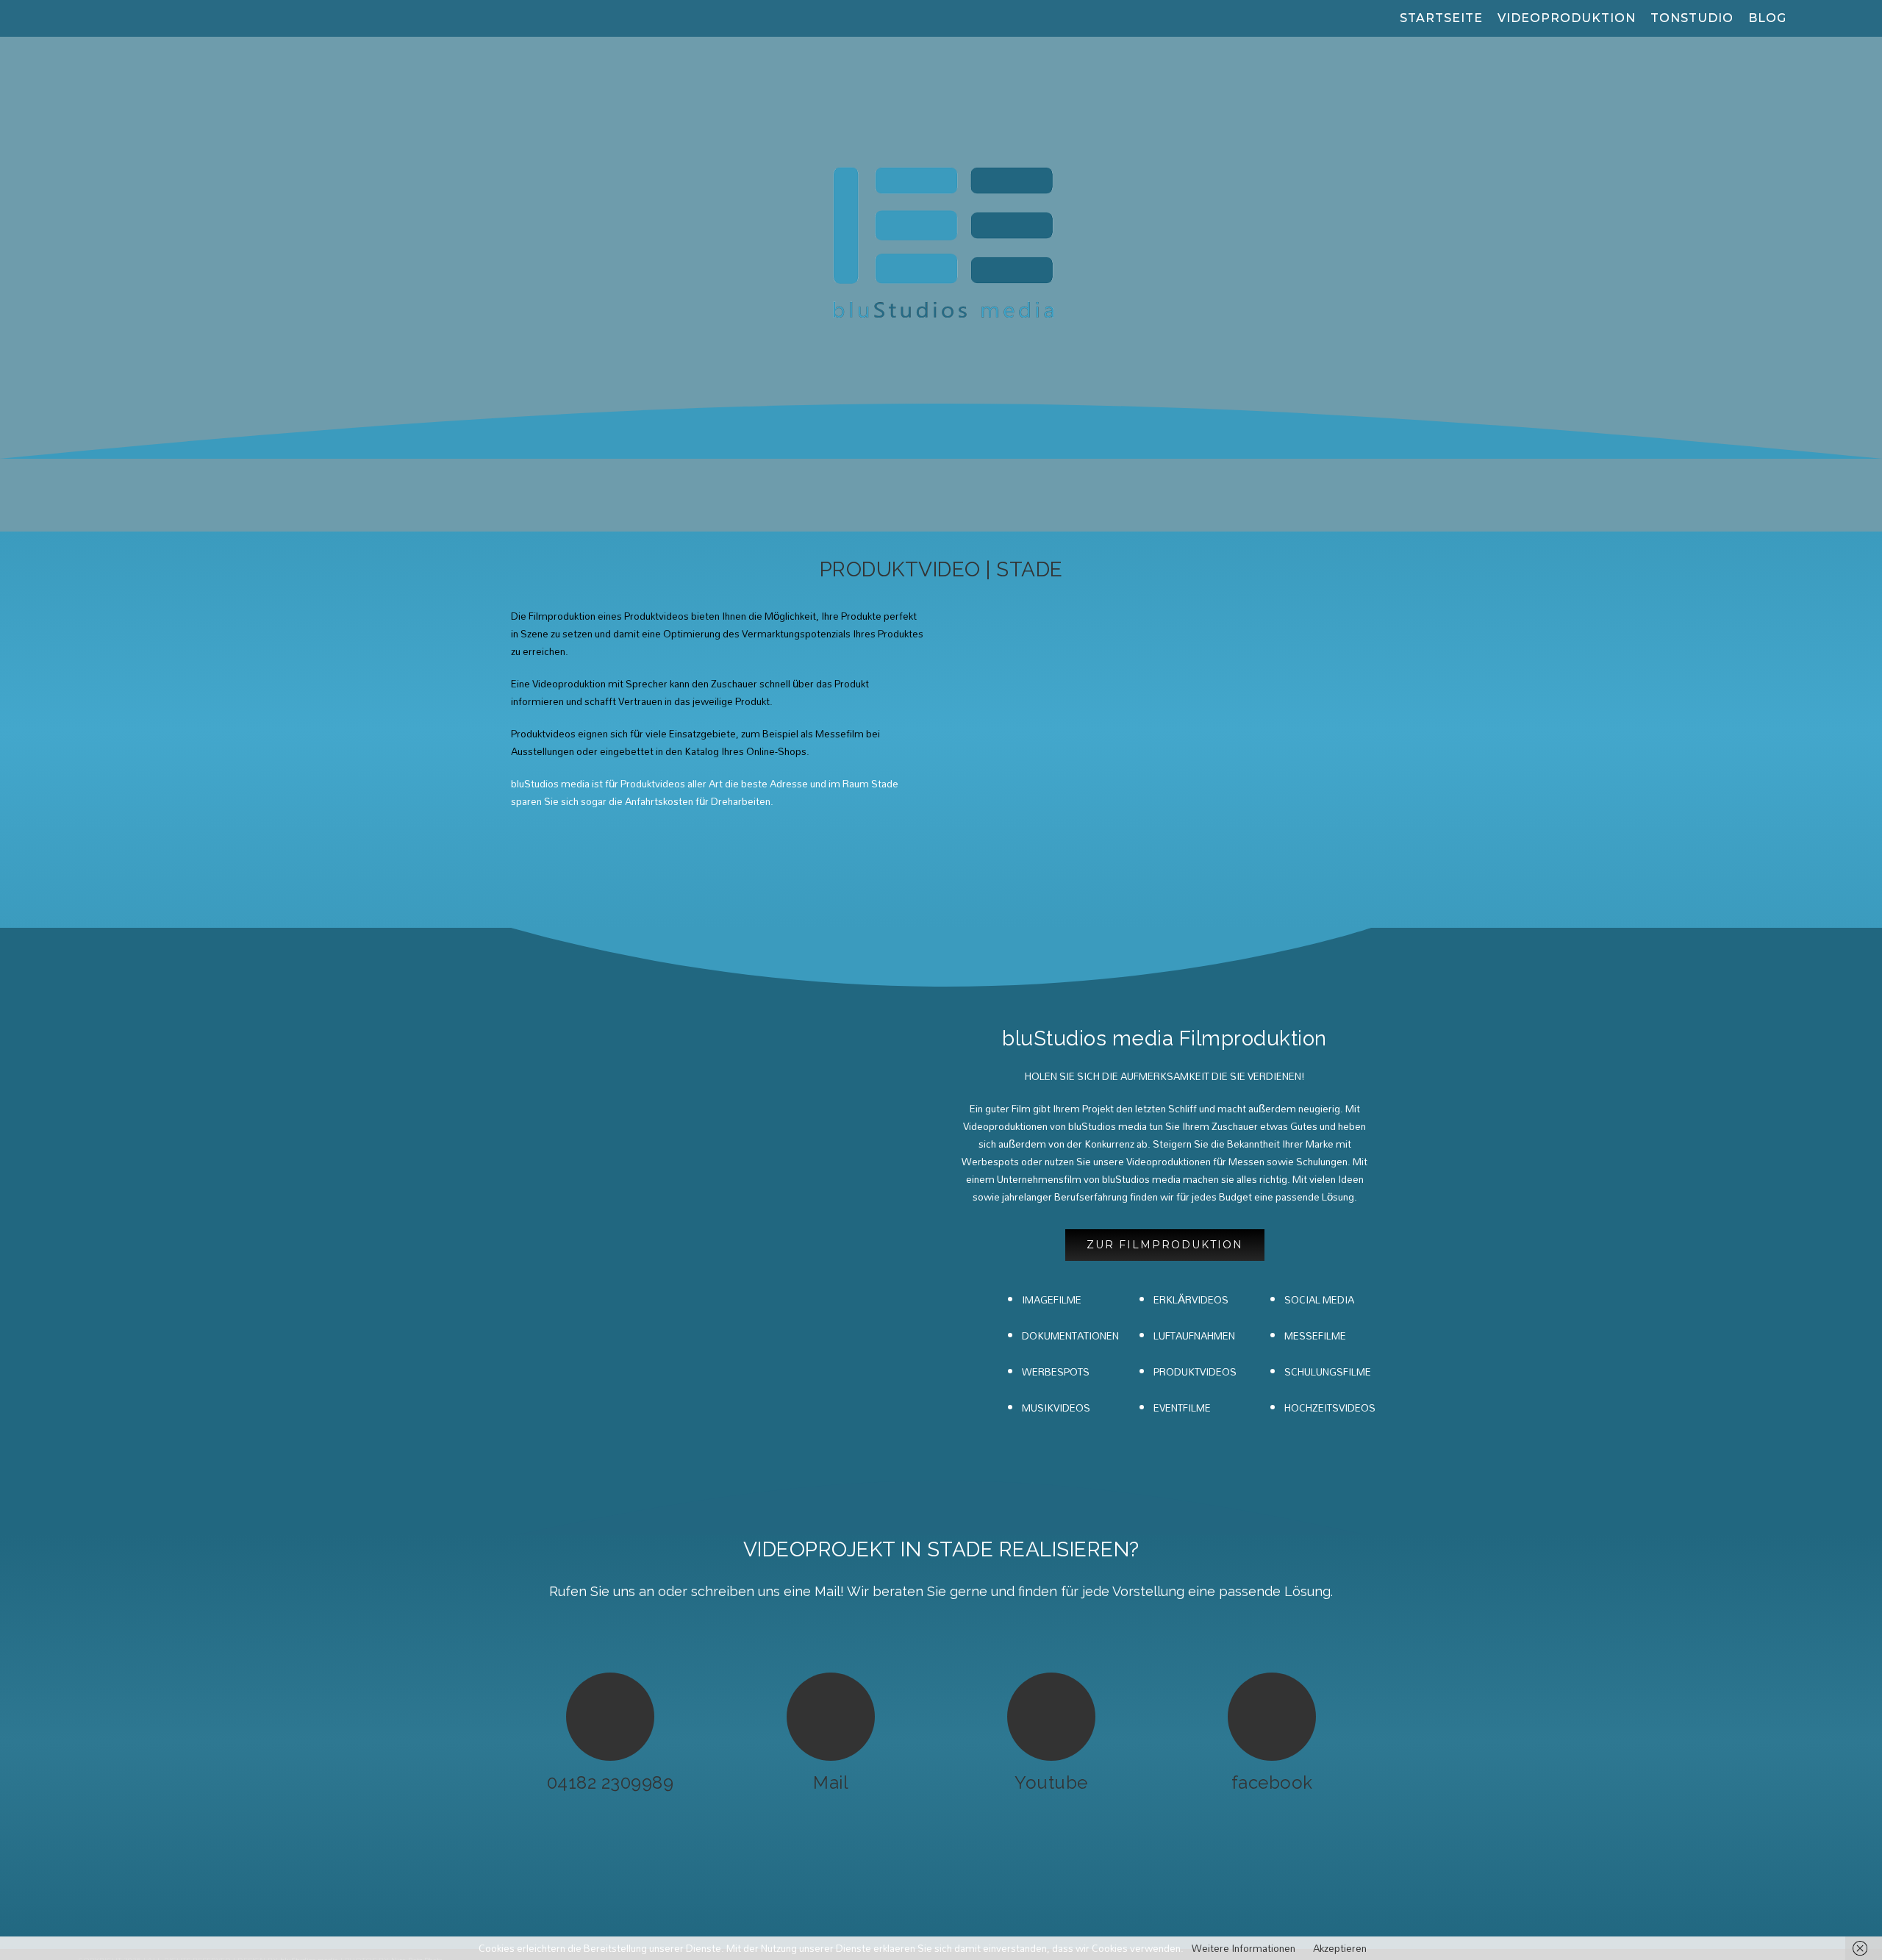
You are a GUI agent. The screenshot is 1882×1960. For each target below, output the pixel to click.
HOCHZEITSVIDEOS (1330, 1408)
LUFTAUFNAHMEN (1194, 1336)
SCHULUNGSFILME (1328, 1372)
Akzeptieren (1340, 1948)
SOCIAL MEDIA (1319, 1300)
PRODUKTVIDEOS (1195, 1372)
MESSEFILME (1315, 1336)
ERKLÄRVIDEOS (1191, 1300)
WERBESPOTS (1056, 1372)
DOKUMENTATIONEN (1070, 1336)
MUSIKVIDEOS (1056, 1408)
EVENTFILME (1182, 1408)
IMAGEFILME (1052, 1300)
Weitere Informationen (1244, 1948)
